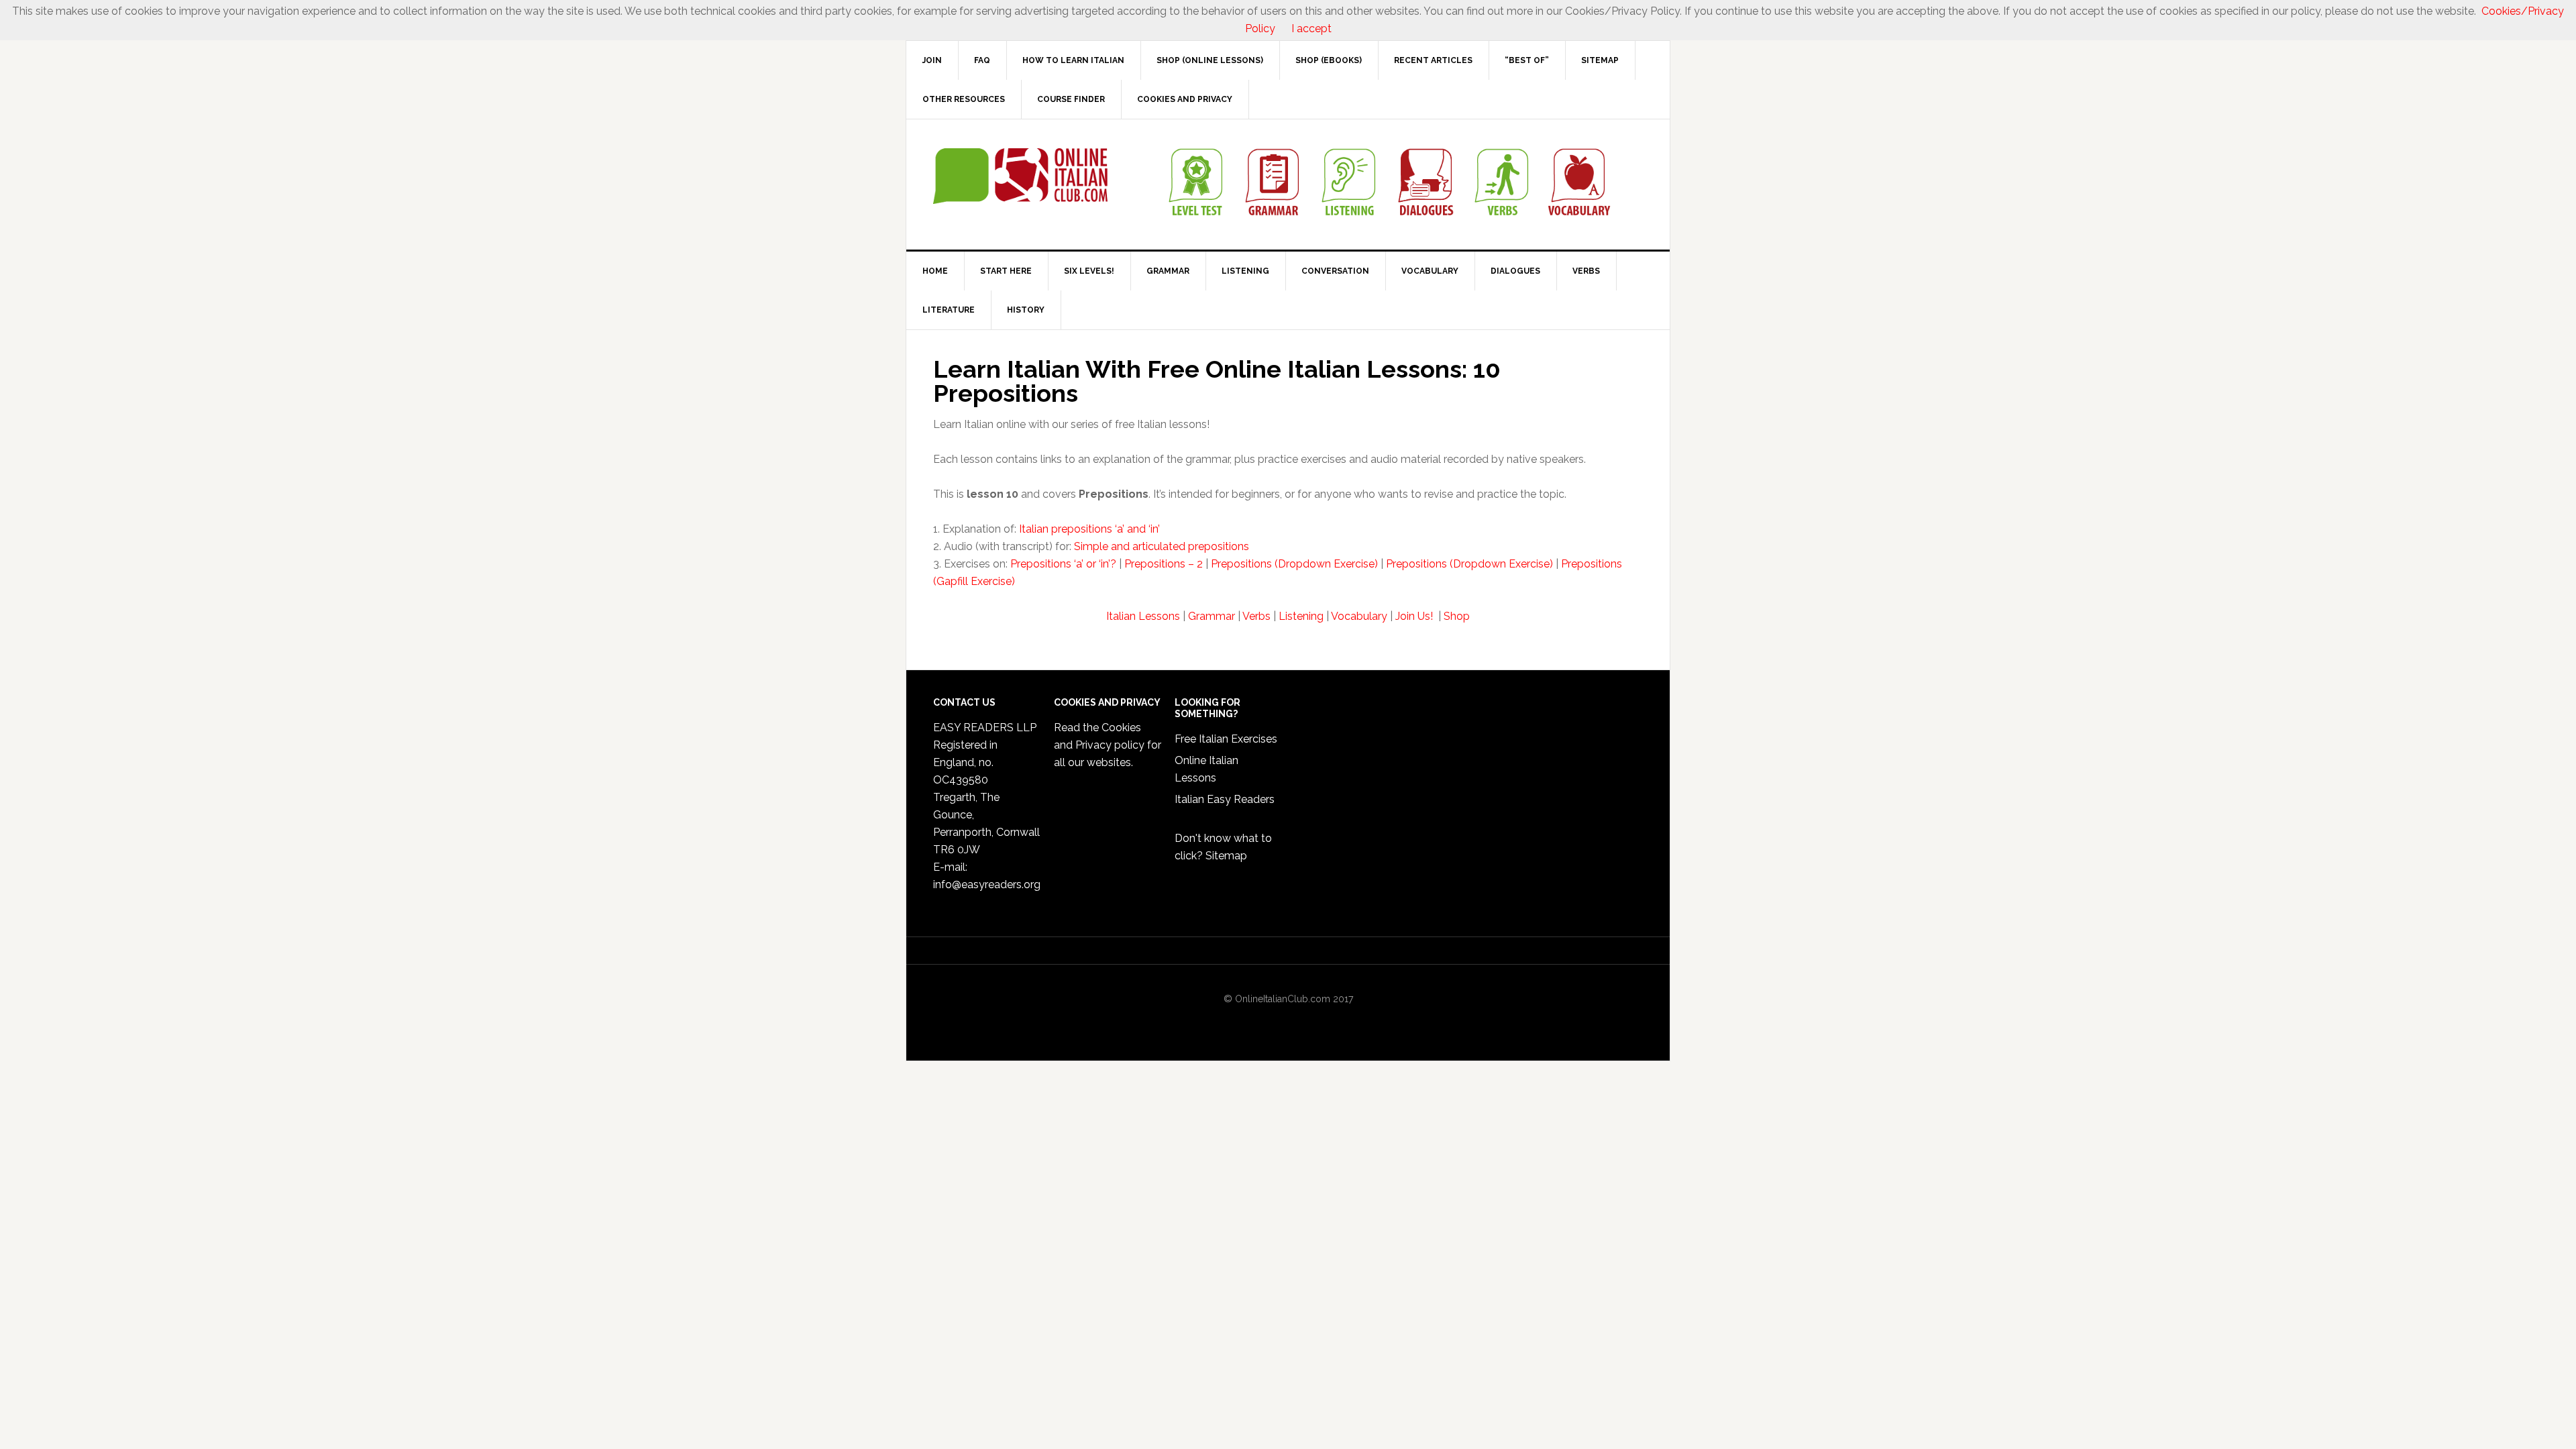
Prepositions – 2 (1164, 564)
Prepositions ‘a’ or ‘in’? (1063, 564)
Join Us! (1415, 616)
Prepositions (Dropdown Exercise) (1294, 564)
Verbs (1256, 616)
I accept (1311, 29)
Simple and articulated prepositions (1162, 546)
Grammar (1212, 616)
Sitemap (1226, 856)
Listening (1301, 616)
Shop (1457, 616)
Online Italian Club (1020, 176)
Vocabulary (1359, 616)
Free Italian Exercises (1226, 739)
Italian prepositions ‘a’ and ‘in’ (1089, 529)
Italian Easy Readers (1225, 799)
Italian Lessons (1143, 616)
